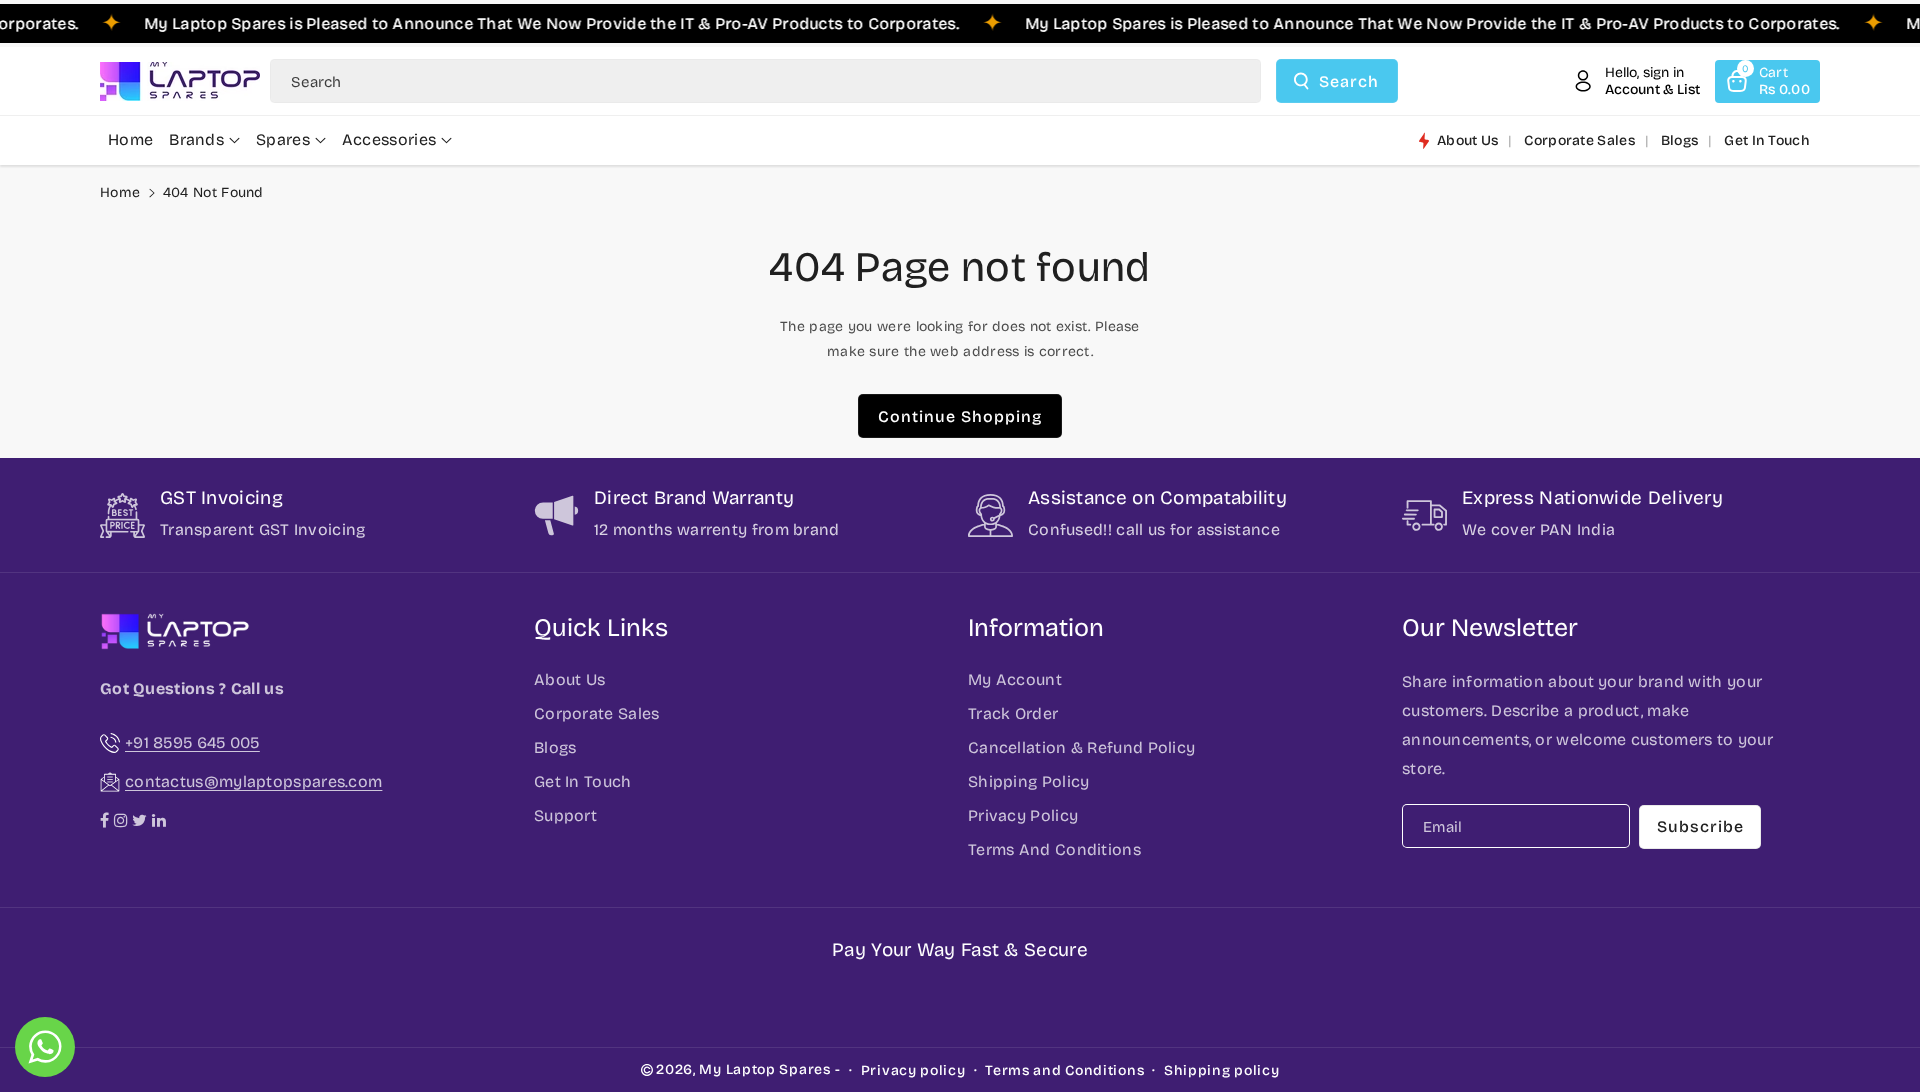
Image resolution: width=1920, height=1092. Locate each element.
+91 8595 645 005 (192, 742)
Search (1349, 81)
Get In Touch (583, 781)
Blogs (555, 747)
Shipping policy (1222, 1070)
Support (565, 815)
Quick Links (601, 628)
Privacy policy (913, 1070)
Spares (283, 139)
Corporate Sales (597, 713)
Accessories (389, 139)
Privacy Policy (1023, 815)
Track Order (1013, 713)
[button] (1767, 81)
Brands (196, 139)
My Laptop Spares (764, 1069)
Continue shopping (960, 416)
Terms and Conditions (1064, 1070)
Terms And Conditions (1054, 849)
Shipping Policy (1029, 781)
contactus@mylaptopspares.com (253, 781)
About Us (569, 679)
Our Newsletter (1490, 628)
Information (1036, 628)
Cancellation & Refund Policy (1081, 747)
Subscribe (1700, 826)
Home (120, 192)
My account (1015, 679)
